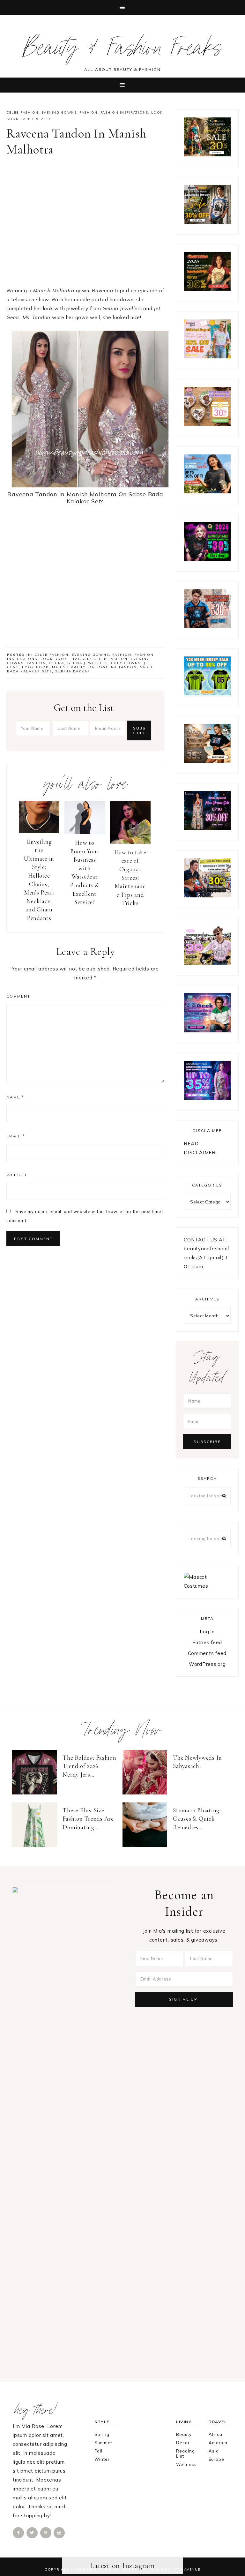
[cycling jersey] (207, 896)
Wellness (186, 2464)
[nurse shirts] (207, 424)
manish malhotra (73, 667)
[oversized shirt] (207, 155)
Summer (104, 2443)
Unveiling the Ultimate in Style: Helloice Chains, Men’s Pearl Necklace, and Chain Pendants (39, 880)
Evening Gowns (59, 112)
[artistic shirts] (207, 1098)
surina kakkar (73, 671)
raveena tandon (117, 667)
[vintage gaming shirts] (207, 626)
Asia (214, 2451)
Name (15, 1097)
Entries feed (207, 1642)
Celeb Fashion (22, 112)
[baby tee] (207, 694)
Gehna (57, 663)
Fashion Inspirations (124, 112)
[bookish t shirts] (207, 492)
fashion (36, 663)
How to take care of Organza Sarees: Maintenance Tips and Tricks (130, 878)
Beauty (184, 2434)
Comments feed (207, 1653)
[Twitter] (33, 2532)
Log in (207, 1632)
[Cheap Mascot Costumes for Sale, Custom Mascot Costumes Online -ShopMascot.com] (207, 1586)
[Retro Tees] (207, 289)
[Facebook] (19, 2532)
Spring (102, 2434)
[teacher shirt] (207, 357)
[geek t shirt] (207, 1031)
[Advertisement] (85, 224)
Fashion (89, 112)
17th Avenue (186, 2569)
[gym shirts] (207, 761)
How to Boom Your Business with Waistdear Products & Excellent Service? (85, 872)
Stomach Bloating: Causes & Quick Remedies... (197, 1819)
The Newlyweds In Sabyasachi (197, 1762)
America (218, 2443)
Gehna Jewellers (88, 663)
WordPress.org (207, 1664)
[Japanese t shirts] (207, 222)
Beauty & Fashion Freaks (123, 51)
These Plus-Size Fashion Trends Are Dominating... (88, 1819)
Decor (183, 2443)
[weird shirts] (207, 559)
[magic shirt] (207, 828)
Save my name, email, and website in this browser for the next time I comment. (85, 1216)
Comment (18, 996)
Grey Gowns (126, 663)
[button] (122, 7)
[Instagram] (60, 2532)
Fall (98, 2451)
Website (17, 1175)
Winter (102, 2459)
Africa (215, 2434)
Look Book (54, 659)
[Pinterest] (46, 2532)
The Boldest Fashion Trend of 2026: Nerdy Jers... (89, 1766)
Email (16, 1136)
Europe (216, 2459)
